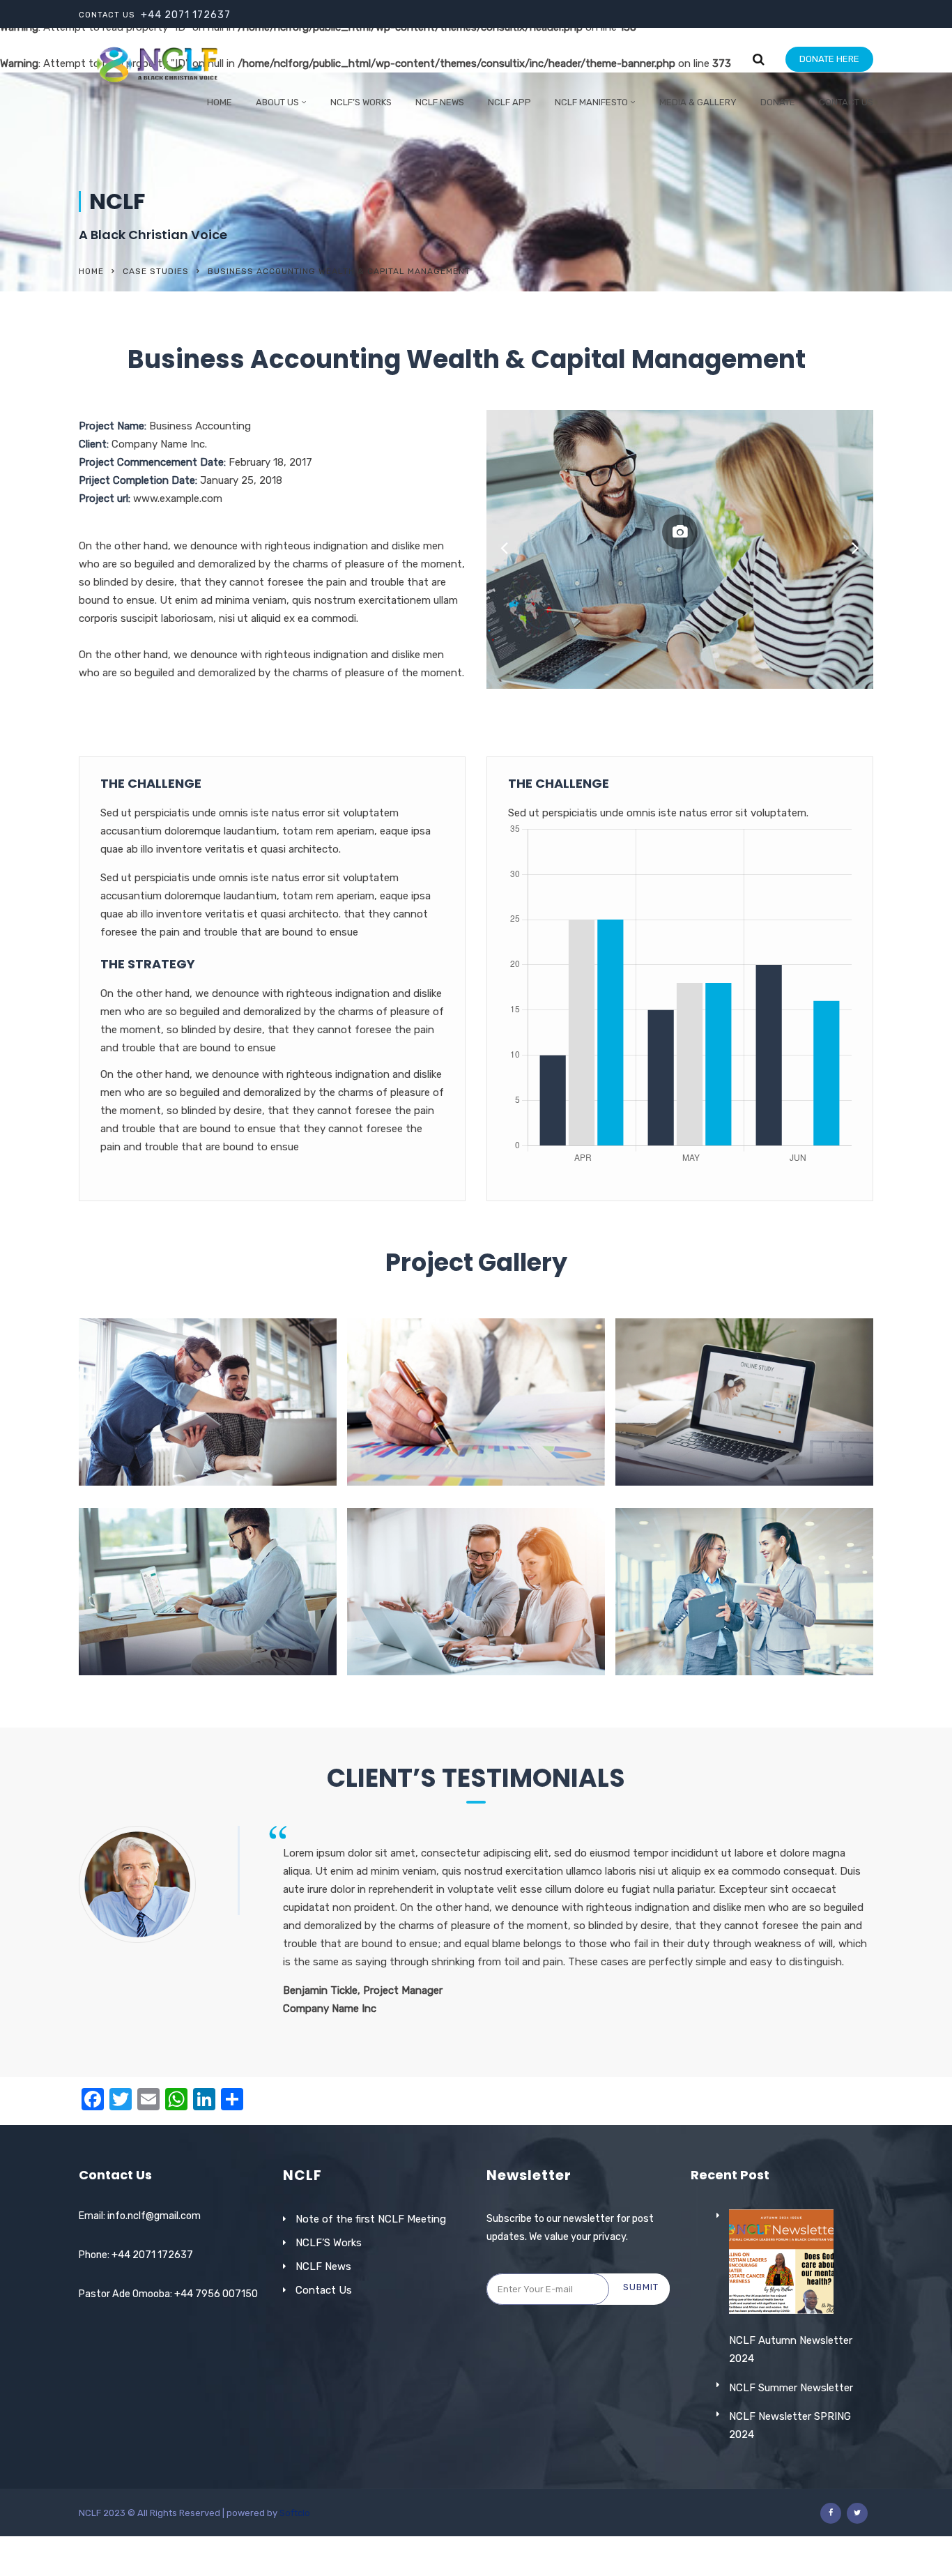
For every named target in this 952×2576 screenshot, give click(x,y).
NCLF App (509, 102)
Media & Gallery (698, 102)
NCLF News (323, 2266)
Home (220, 102)
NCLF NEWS (440, 102)
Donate (778, 102)
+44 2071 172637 (186, 15)
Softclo (295, 2513)
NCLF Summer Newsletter (791, 2388)
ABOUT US (277, 102)
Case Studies (156, 271)
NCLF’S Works (329, 2243)
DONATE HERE (829, 59)
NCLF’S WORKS (361, 102)
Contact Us (846, 102)
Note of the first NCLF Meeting (371, 2219)
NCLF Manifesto (591, 102)
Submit (641, 2287)
